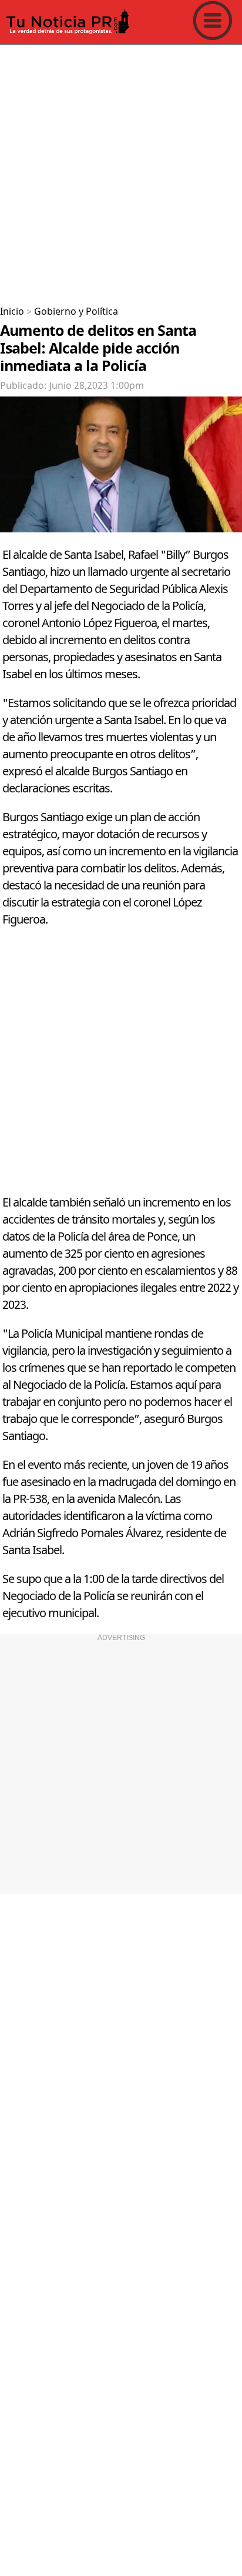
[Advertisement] (121, 171)
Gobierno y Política (76, 312)
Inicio (12, 312)
